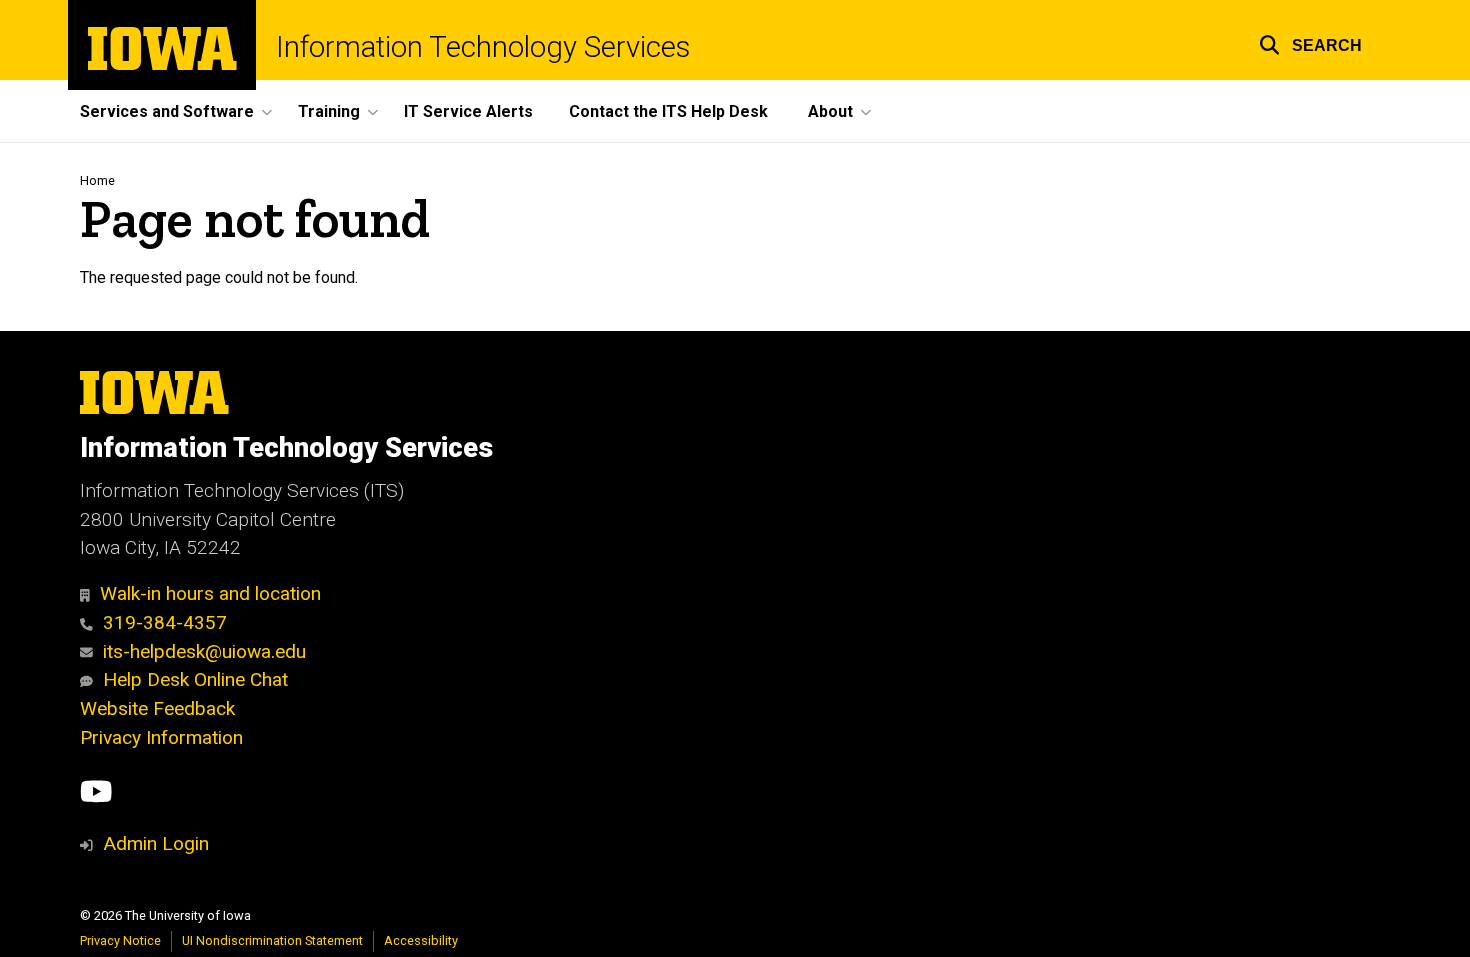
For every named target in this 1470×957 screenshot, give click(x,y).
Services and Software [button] (167, 111)
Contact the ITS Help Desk (668, 111)
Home (97, 180)
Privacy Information (161, 737)
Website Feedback (157, 708)
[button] (1310, 42)
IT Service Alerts (468, 111)
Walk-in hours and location (210, 593)
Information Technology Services (483, 47)
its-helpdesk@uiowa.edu (204, 651)
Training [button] (329, 111)
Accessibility (421, 940)
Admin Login (156, 843)
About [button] (830, 111)
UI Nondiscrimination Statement (272, 940)
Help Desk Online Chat (195, 679)
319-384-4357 (165, 622)
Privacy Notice (120, 940)
